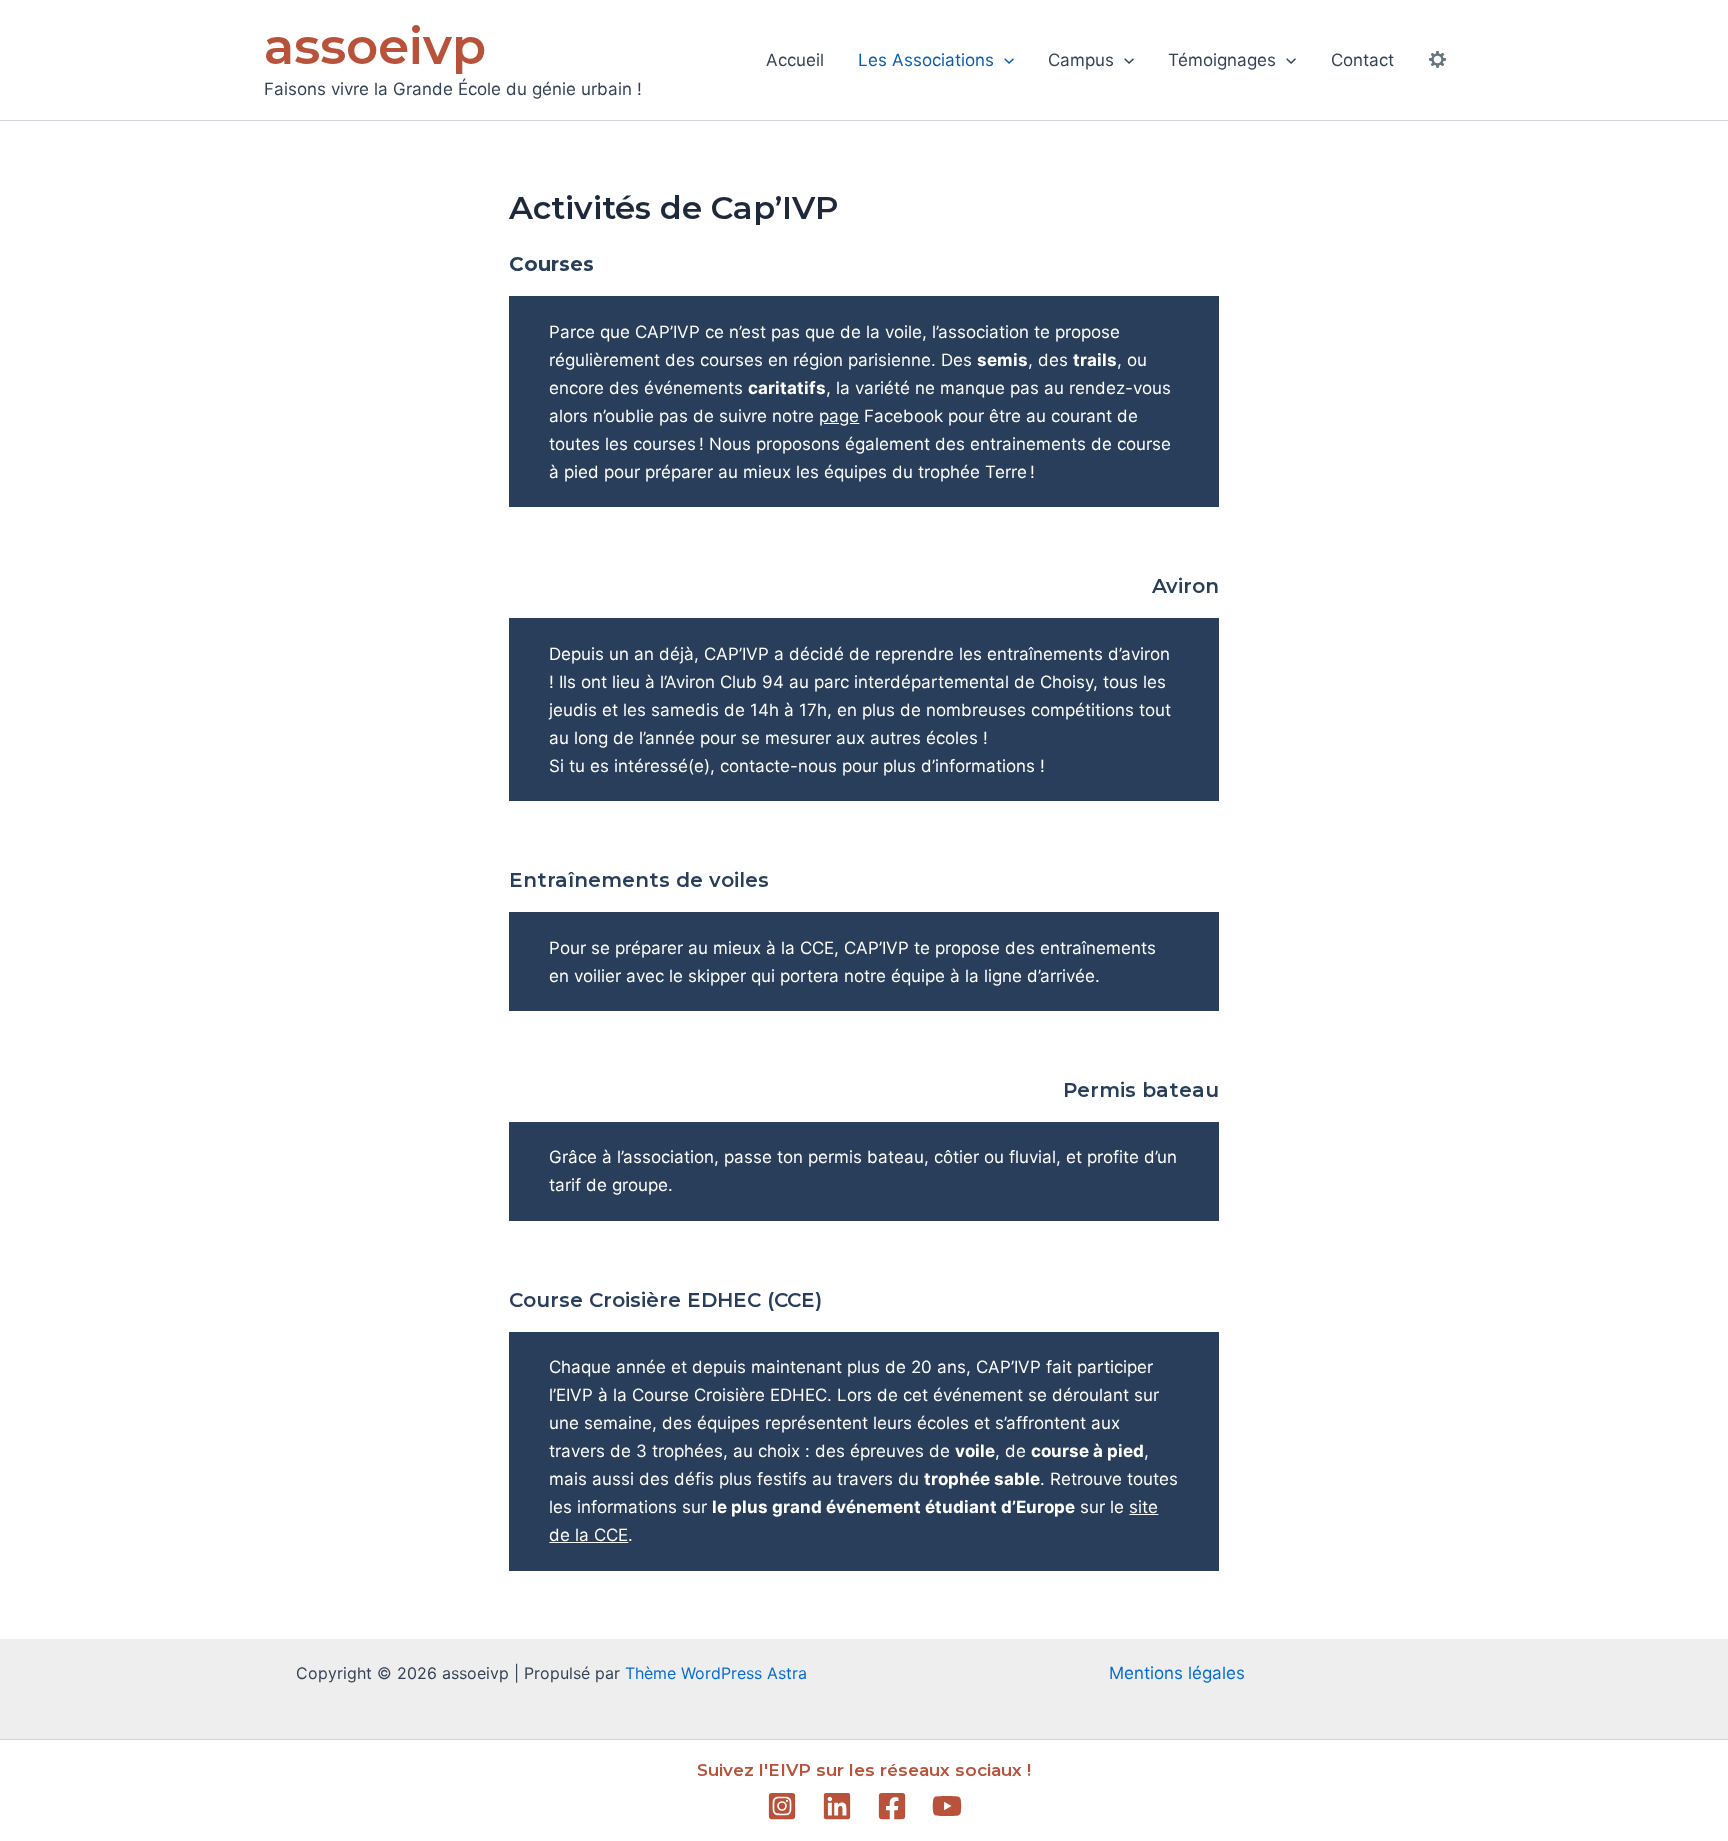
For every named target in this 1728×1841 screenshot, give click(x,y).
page (839, 416)
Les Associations (926, 60)
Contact (1362, 60)
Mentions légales (1177, 1673)
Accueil (795, 60)
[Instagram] (782, 1806)
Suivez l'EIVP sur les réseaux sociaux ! (864, 1770)
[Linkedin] (837, 1806)
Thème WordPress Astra (716, 1673)
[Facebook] (892, 1806)
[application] (1004, 60)
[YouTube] (947, 1806)
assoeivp (375, 46)
